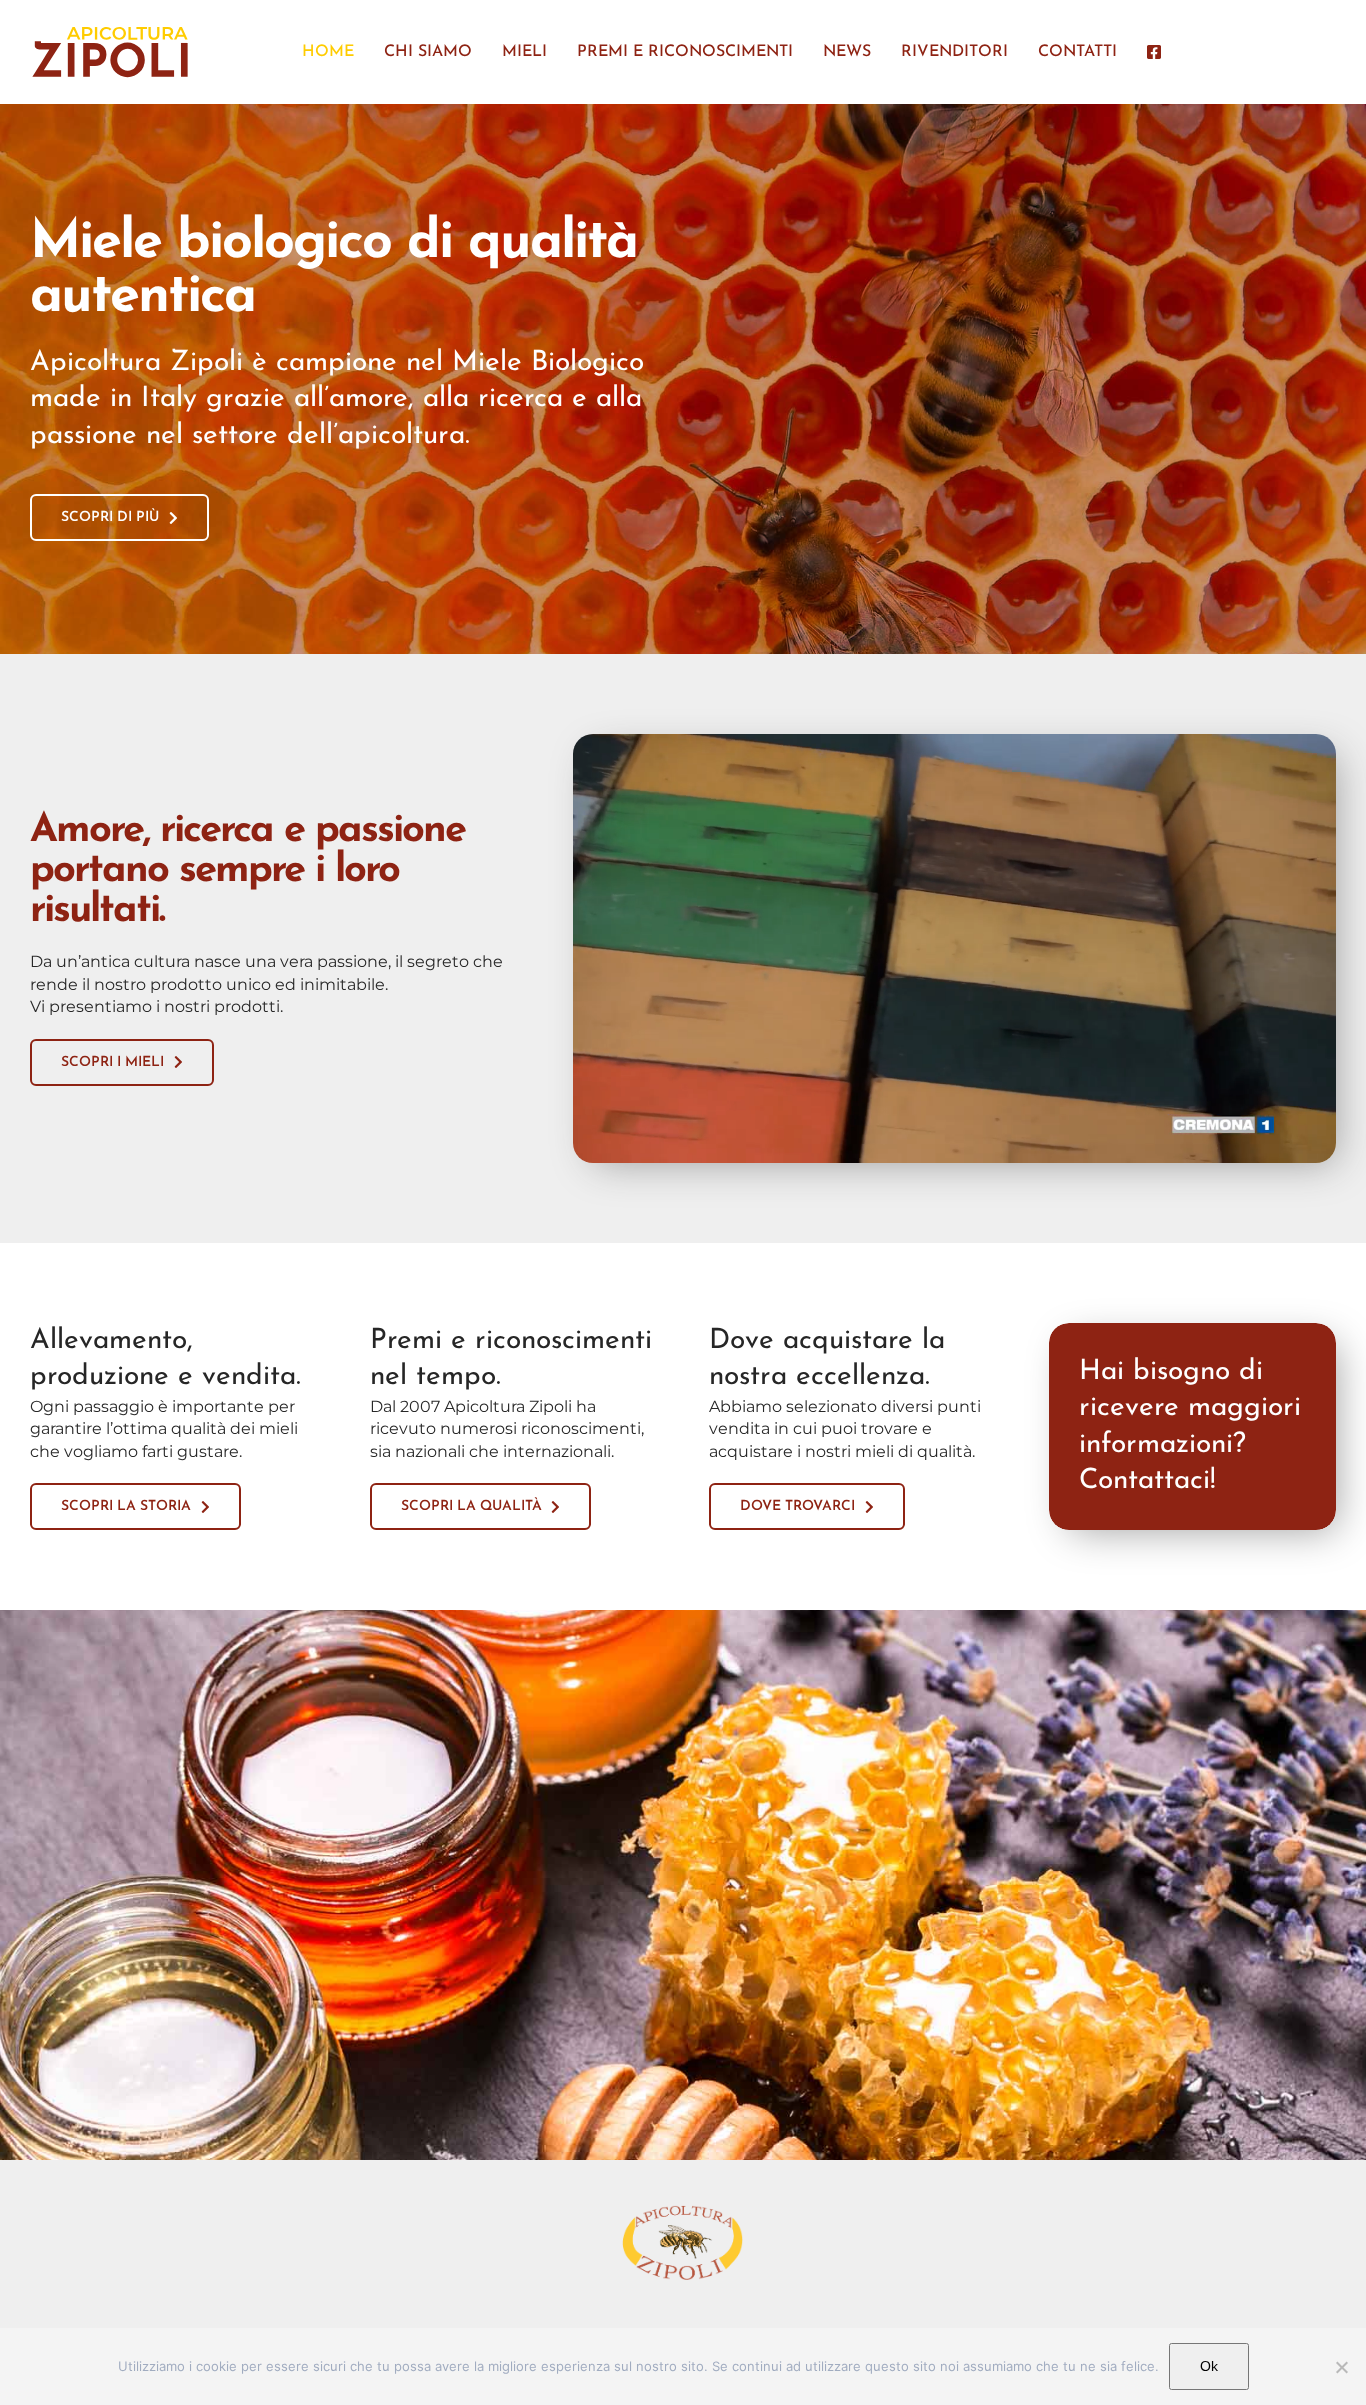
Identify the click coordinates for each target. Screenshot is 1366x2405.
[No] (1341, 2367)
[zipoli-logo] (110, 29)
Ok (1209, 2366)
